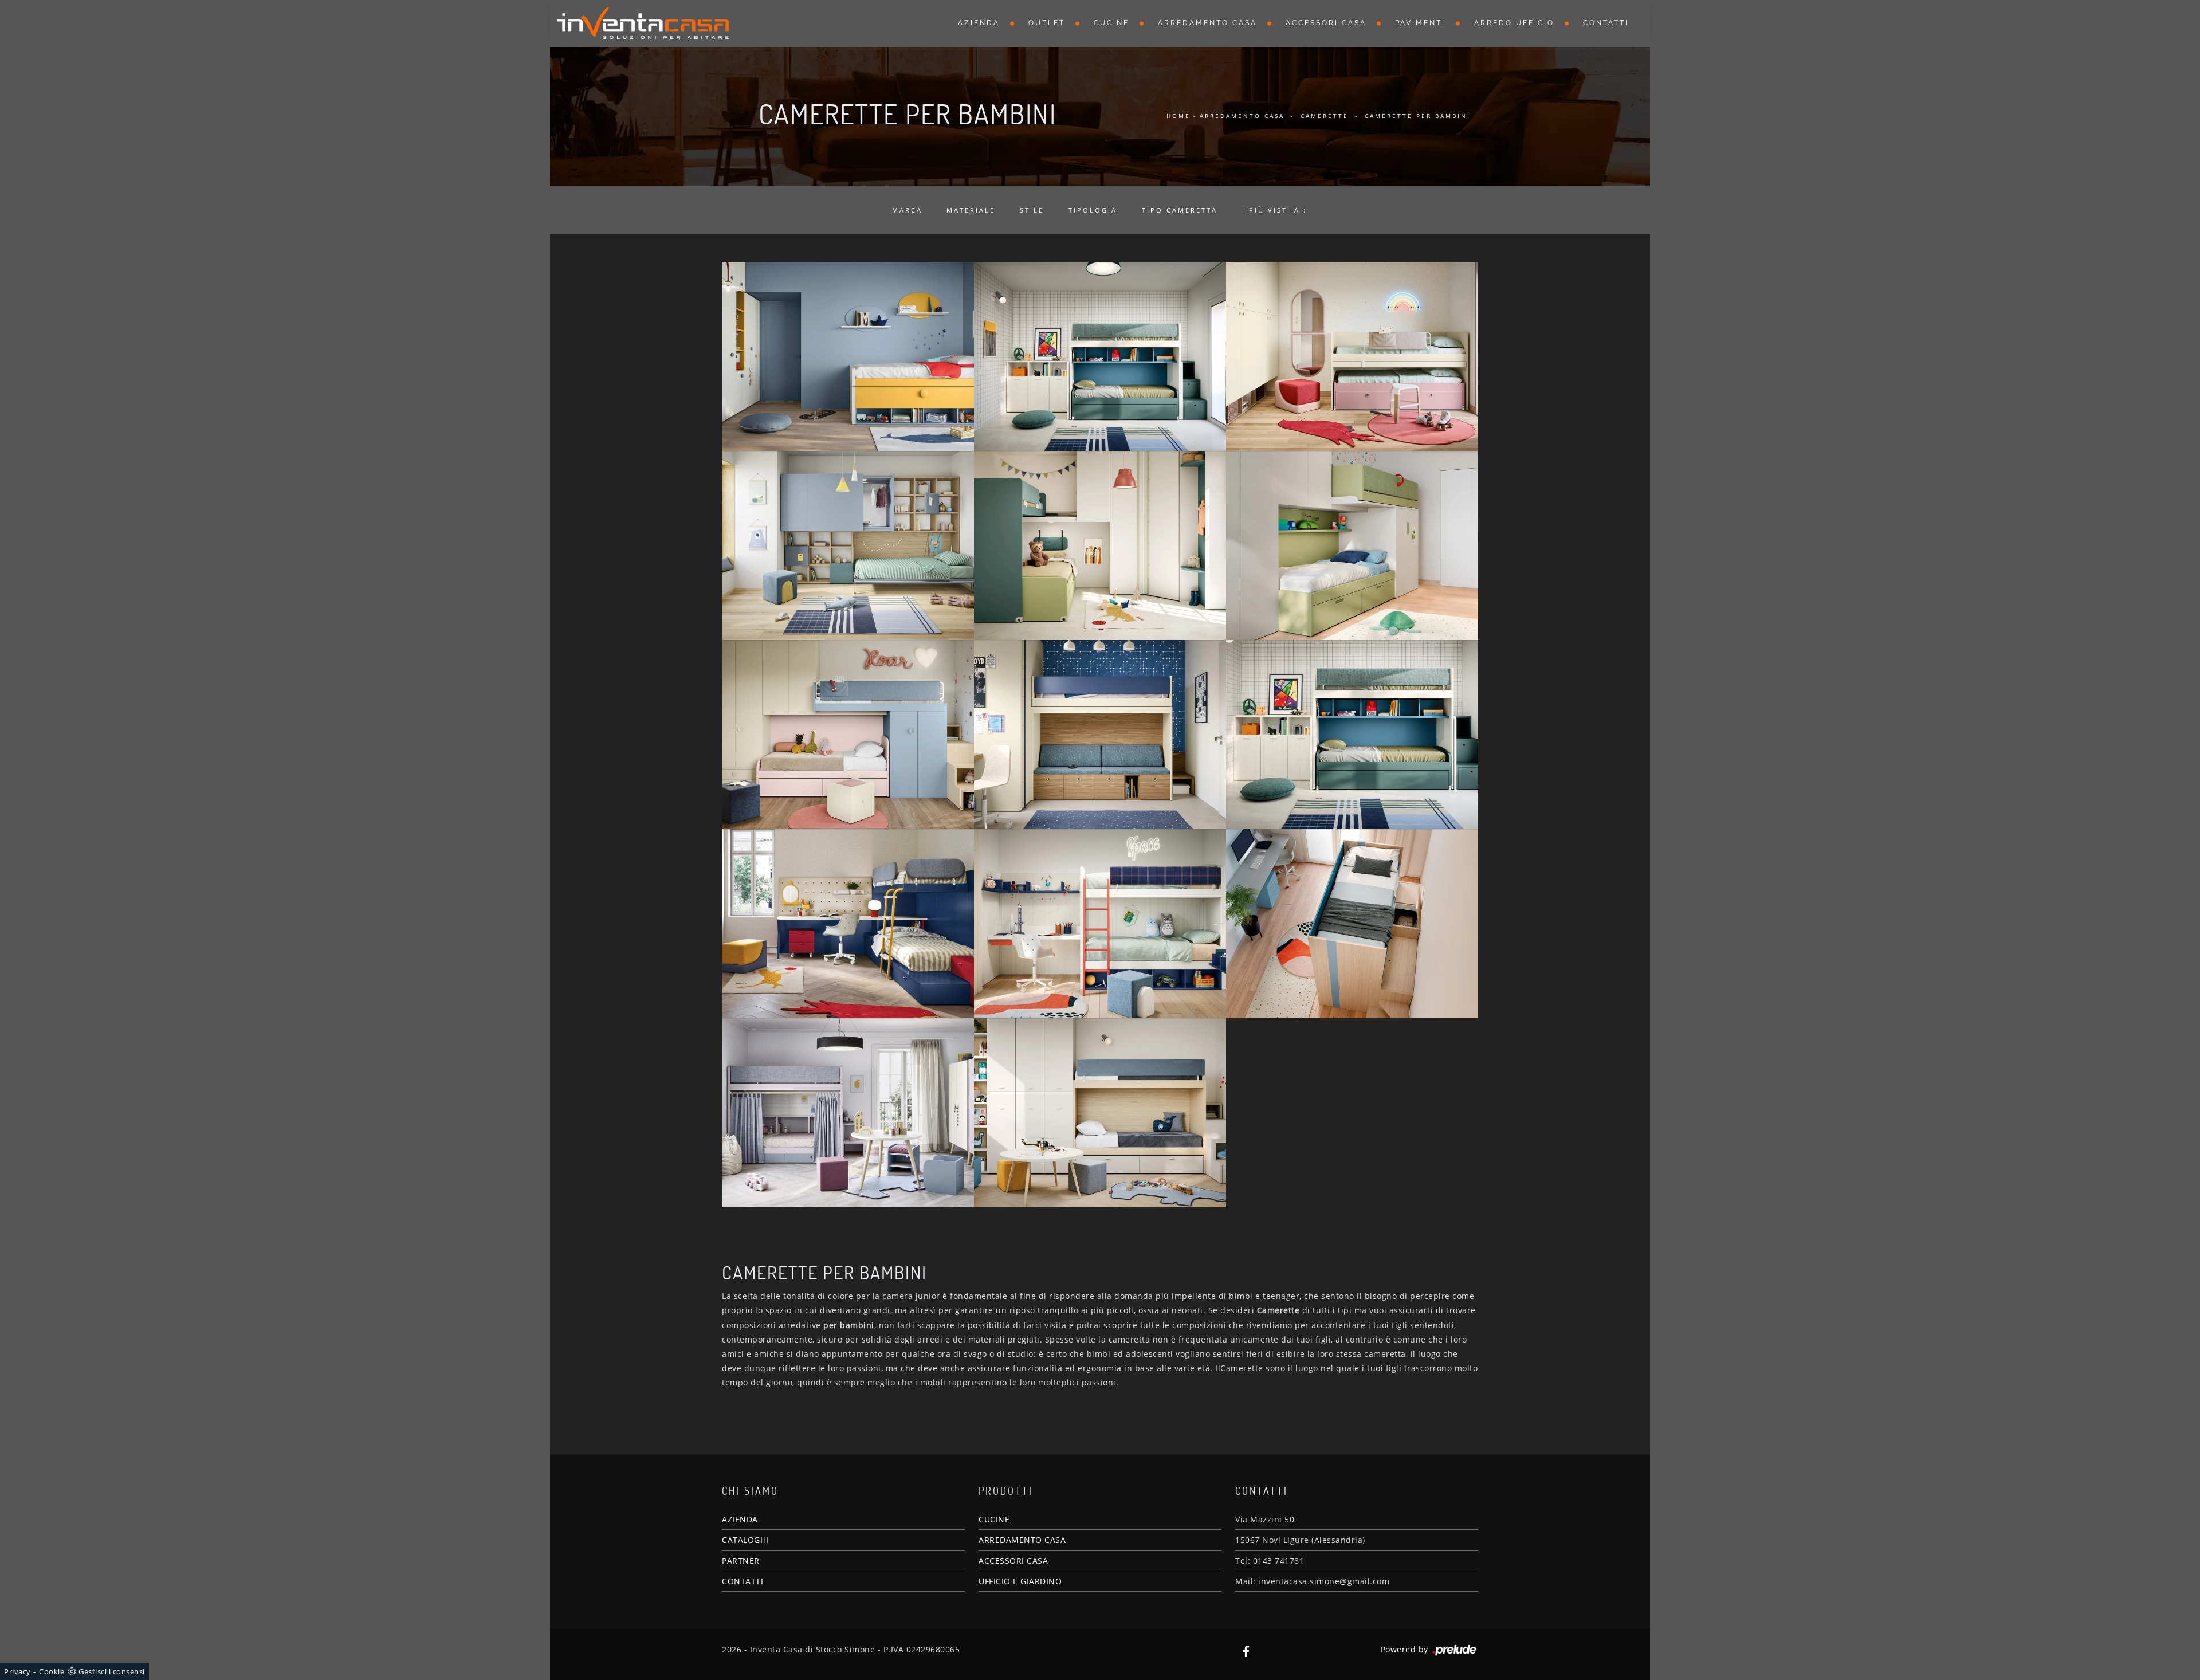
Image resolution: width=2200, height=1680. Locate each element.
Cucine (1111, 23)
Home (1178, 116)
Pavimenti (1420, 23)
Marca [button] (907, 210)
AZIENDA (740, 1519)
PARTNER (741, 1561)
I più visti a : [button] (1274, 210)
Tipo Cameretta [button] (1180, 210)
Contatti (1606, 23)
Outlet (1047, 23)
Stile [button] (1032, 210)
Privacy (17, 1671)
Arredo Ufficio (1514, 23)
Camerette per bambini (1418, 116)
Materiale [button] (971, 210)
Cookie (52, 1671)
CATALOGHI (745, 1540)
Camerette (1325, 116)
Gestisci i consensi (112, 1671)
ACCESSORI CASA (1013, 1561)
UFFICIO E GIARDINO (1020, 1581)
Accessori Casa (1326, 23)
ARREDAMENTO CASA (1022, 1540)
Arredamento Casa (1207, 23)
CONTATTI (742, 1581)
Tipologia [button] (1093, 210)
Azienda (979, 23)
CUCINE (994, 1519)
